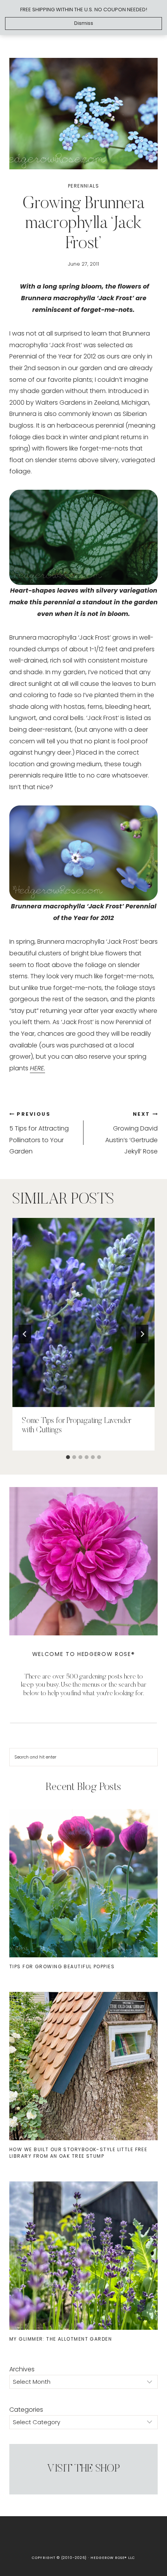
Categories (26, 2410)
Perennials (83, 186)
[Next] (142, 1334)
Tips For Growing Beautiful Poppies (62, 1966)
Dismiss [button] (84, 23)
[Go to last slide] (25, 1334)
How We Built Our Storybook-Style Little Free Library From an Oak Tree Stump (78, 2153)
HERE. (37, 1068)
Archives (22, 2369)
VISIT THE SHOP (83, 2469)
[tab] (68, 1457)
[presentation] (83, 1312)
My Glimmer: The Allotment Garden (61, 2339)
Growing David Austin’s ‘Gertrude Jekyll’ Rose (131, 1133)
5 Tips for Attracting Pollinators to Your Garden (39, 1133)
